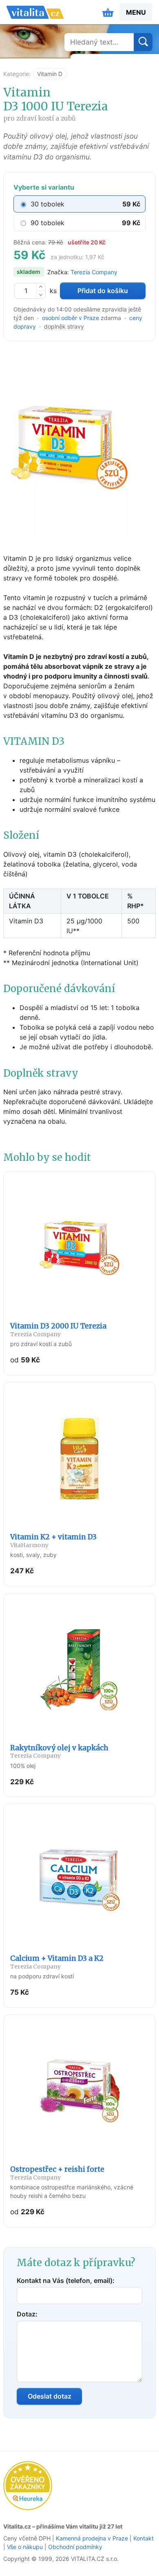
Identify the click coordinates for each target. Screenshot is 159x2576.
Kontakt (144, 2538)
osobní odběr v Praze (71, 318)
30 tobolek (47, 204)
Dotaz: (27, 2314)
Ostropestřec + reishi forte (57, 2173)
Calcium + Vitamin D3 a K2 (57, 1962)
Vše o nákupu (25, 2547)
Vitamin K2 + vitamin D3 (53, 1540)
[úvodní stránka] (35, 12)
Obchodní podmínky (75, 2547)
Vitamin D (50, 74)
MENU (136, 12)
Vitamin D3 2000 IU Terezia (58, 1329)
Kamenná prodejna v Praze (92, 2538)
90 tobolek (47, 223)
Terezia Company (94, 272)
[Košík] (108, 12)
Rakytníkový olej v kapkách (59, 1751)
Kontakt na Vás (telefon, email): (66, 2280)
